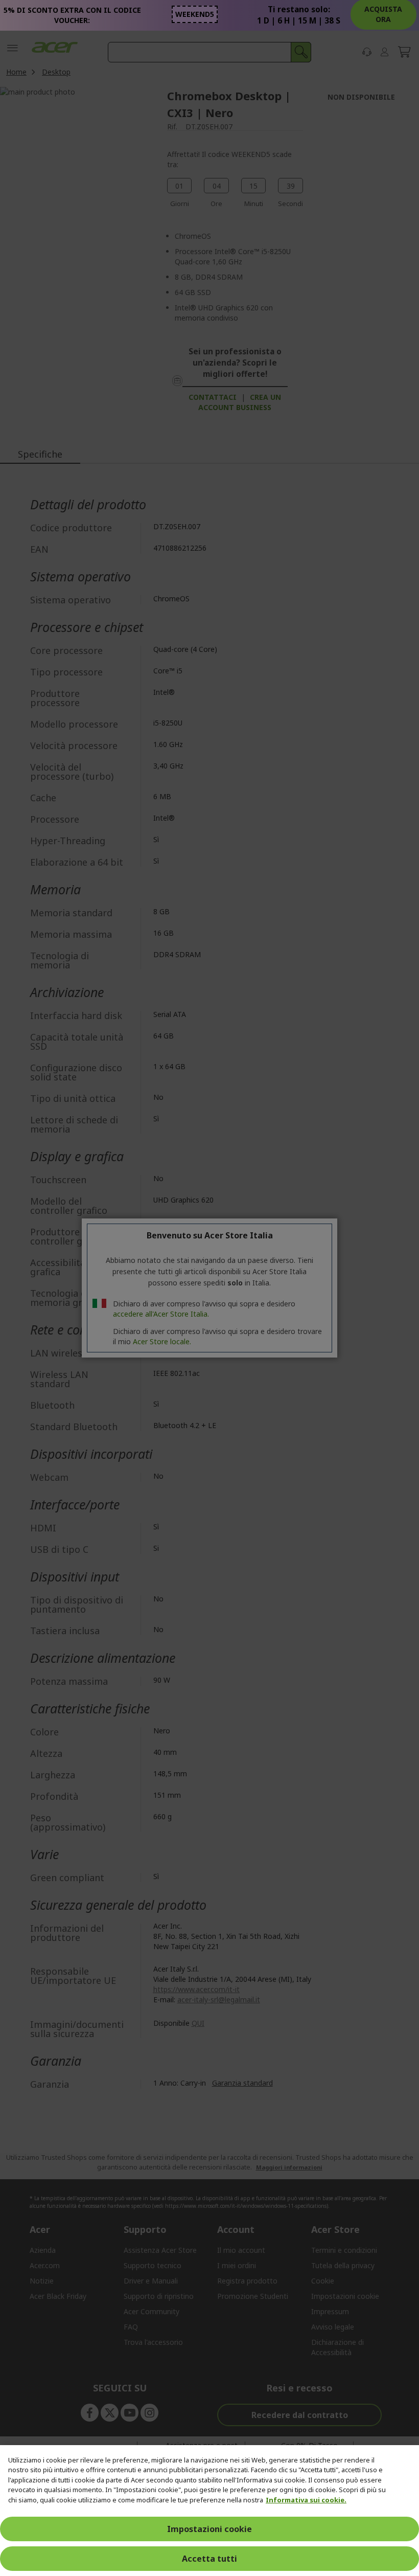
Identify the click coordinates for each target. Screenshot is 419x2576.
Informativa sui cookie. (306, 2500)
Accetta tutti (209, 2559)
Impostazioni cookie (209, 2529)
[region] (209, 2511)
